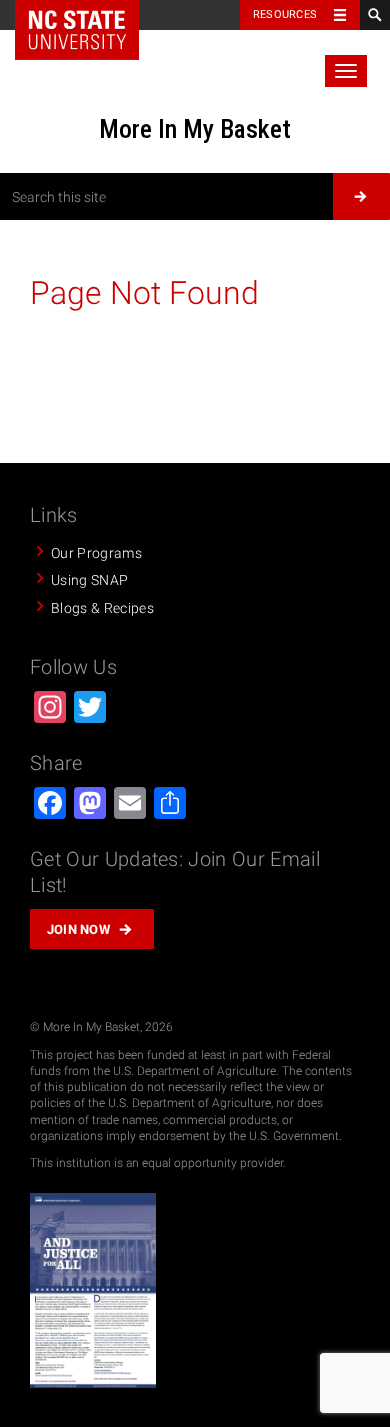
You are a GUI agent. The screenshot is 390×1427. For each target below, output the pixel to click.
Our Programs (96, 553)
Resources (285, 14)
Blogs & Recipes (102, 608)
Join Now (79, 929)
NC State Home (77, 30)
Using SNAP (89, 580)
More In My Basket (195, 129)
